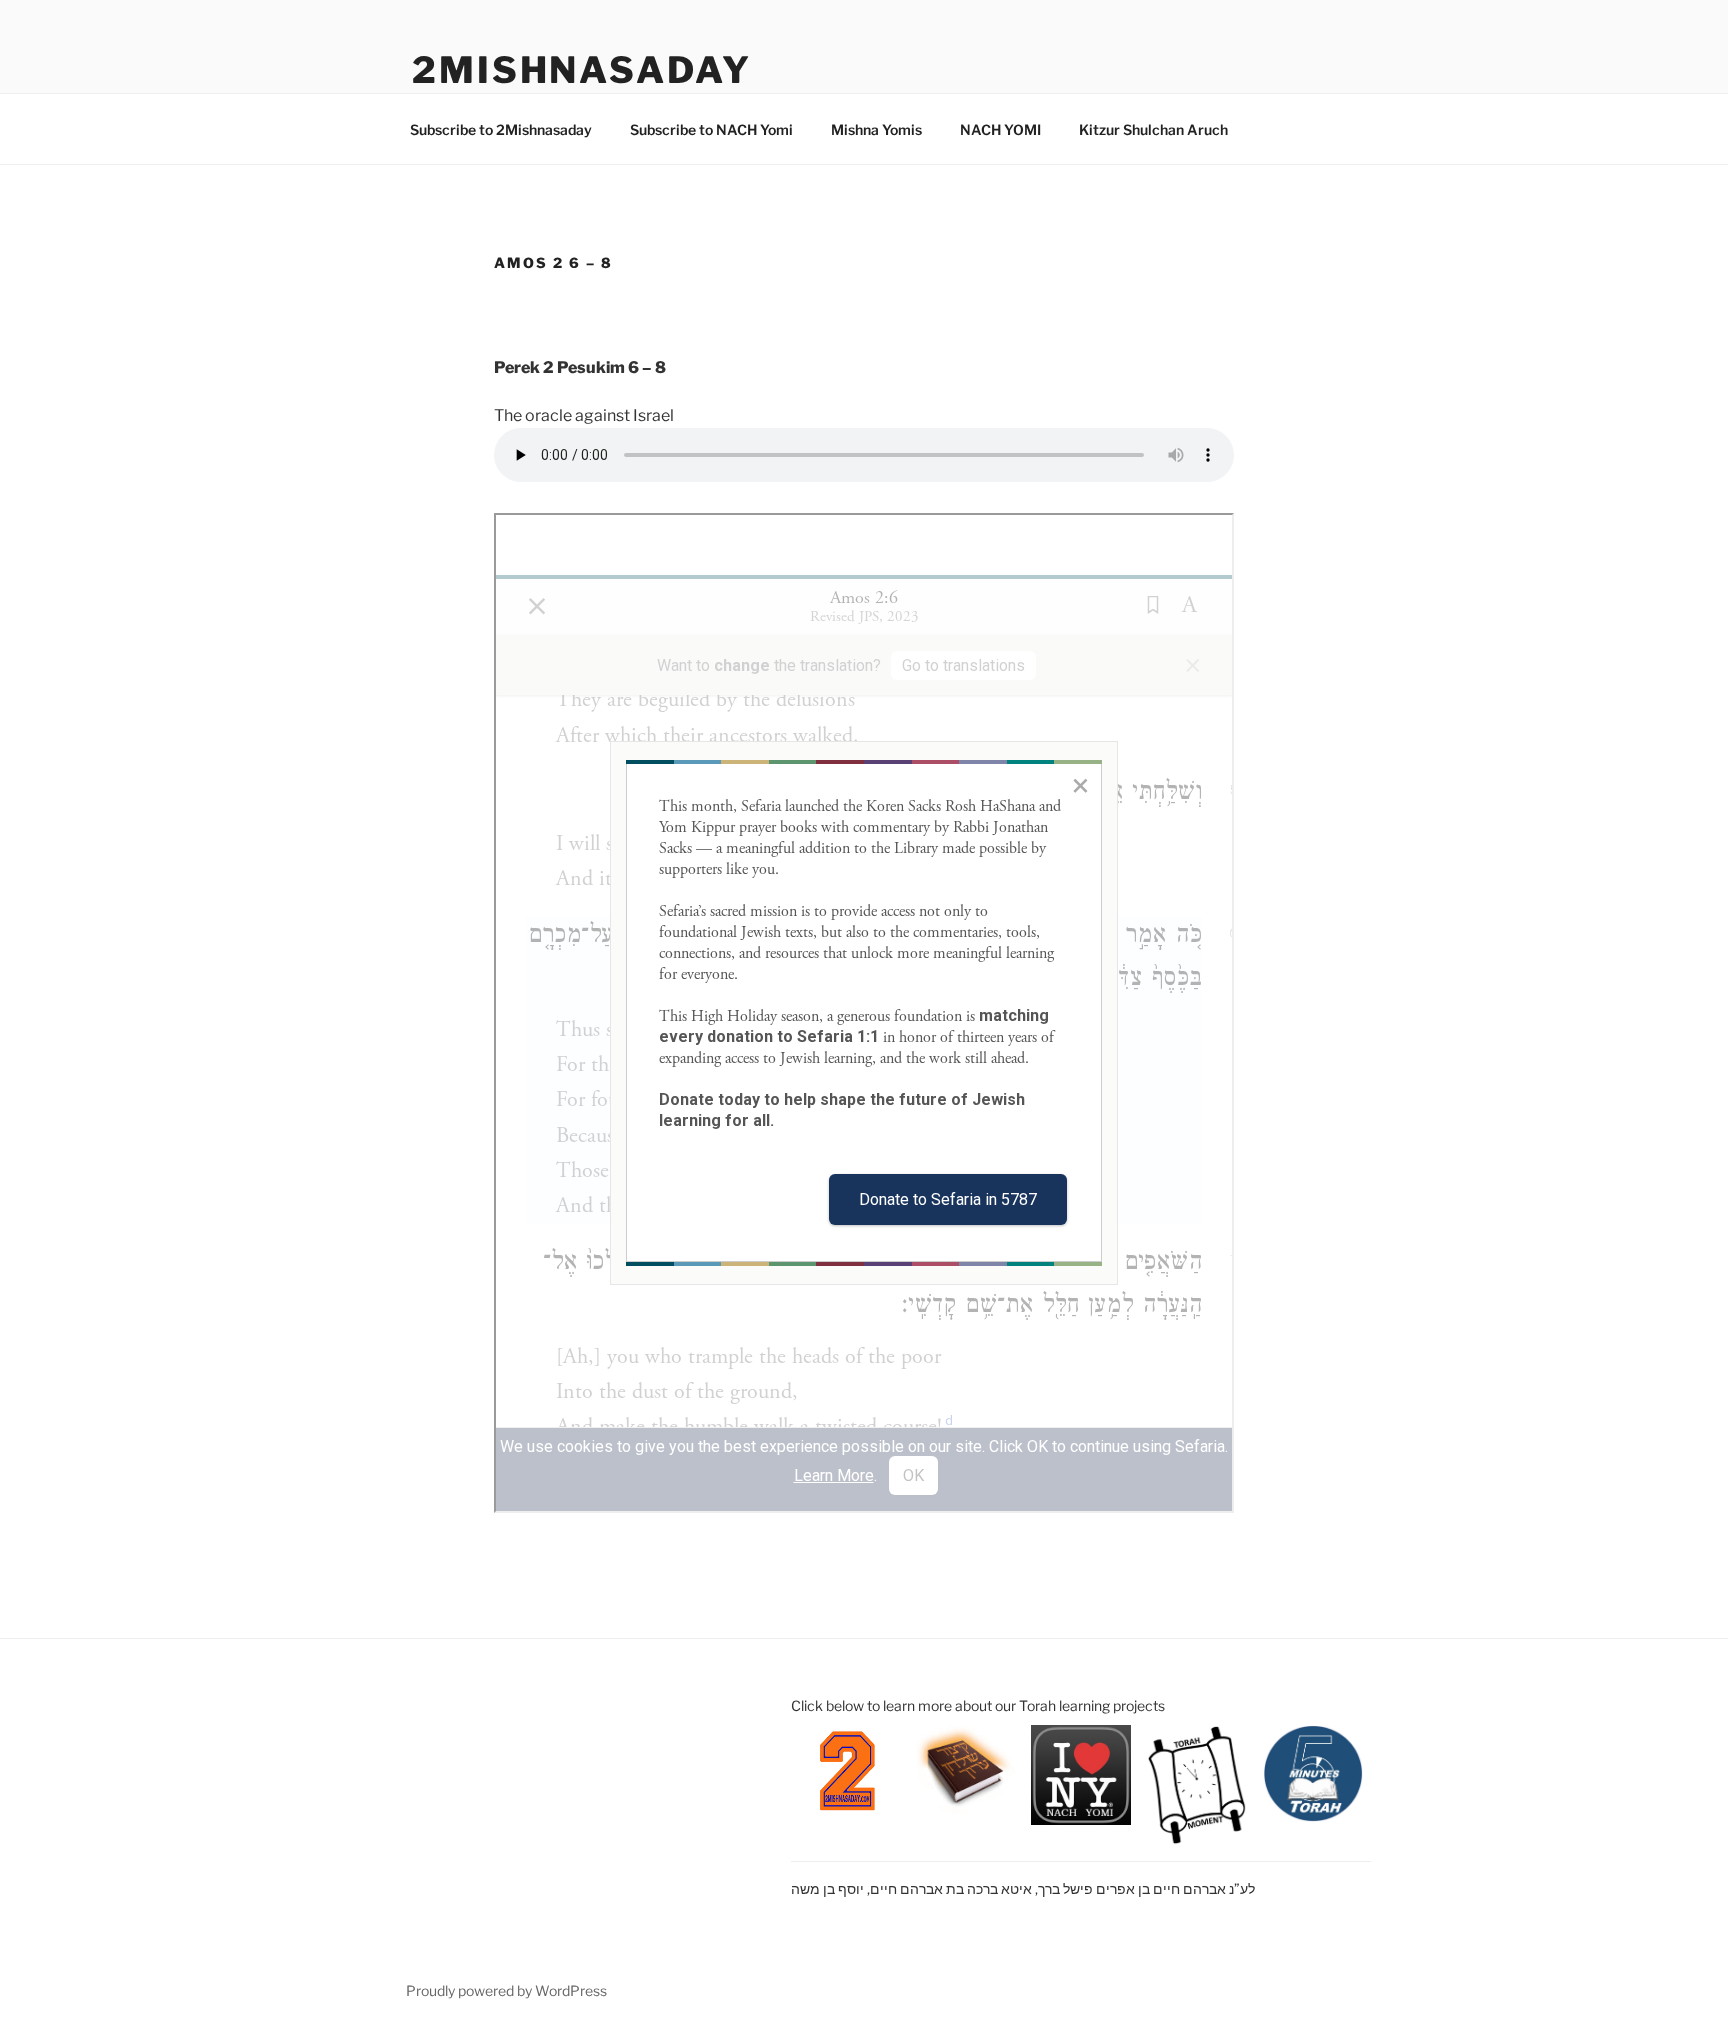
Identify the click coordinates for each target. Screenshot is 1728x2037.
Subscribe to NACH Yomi (711, 129)
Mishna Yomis (876, 129)
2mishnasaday (582, 70)
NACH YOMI (1000, 129)
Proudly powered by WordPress (506, 1990)
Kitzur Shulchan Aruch (1153, 129)
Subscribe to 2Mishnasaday (501, 129)
